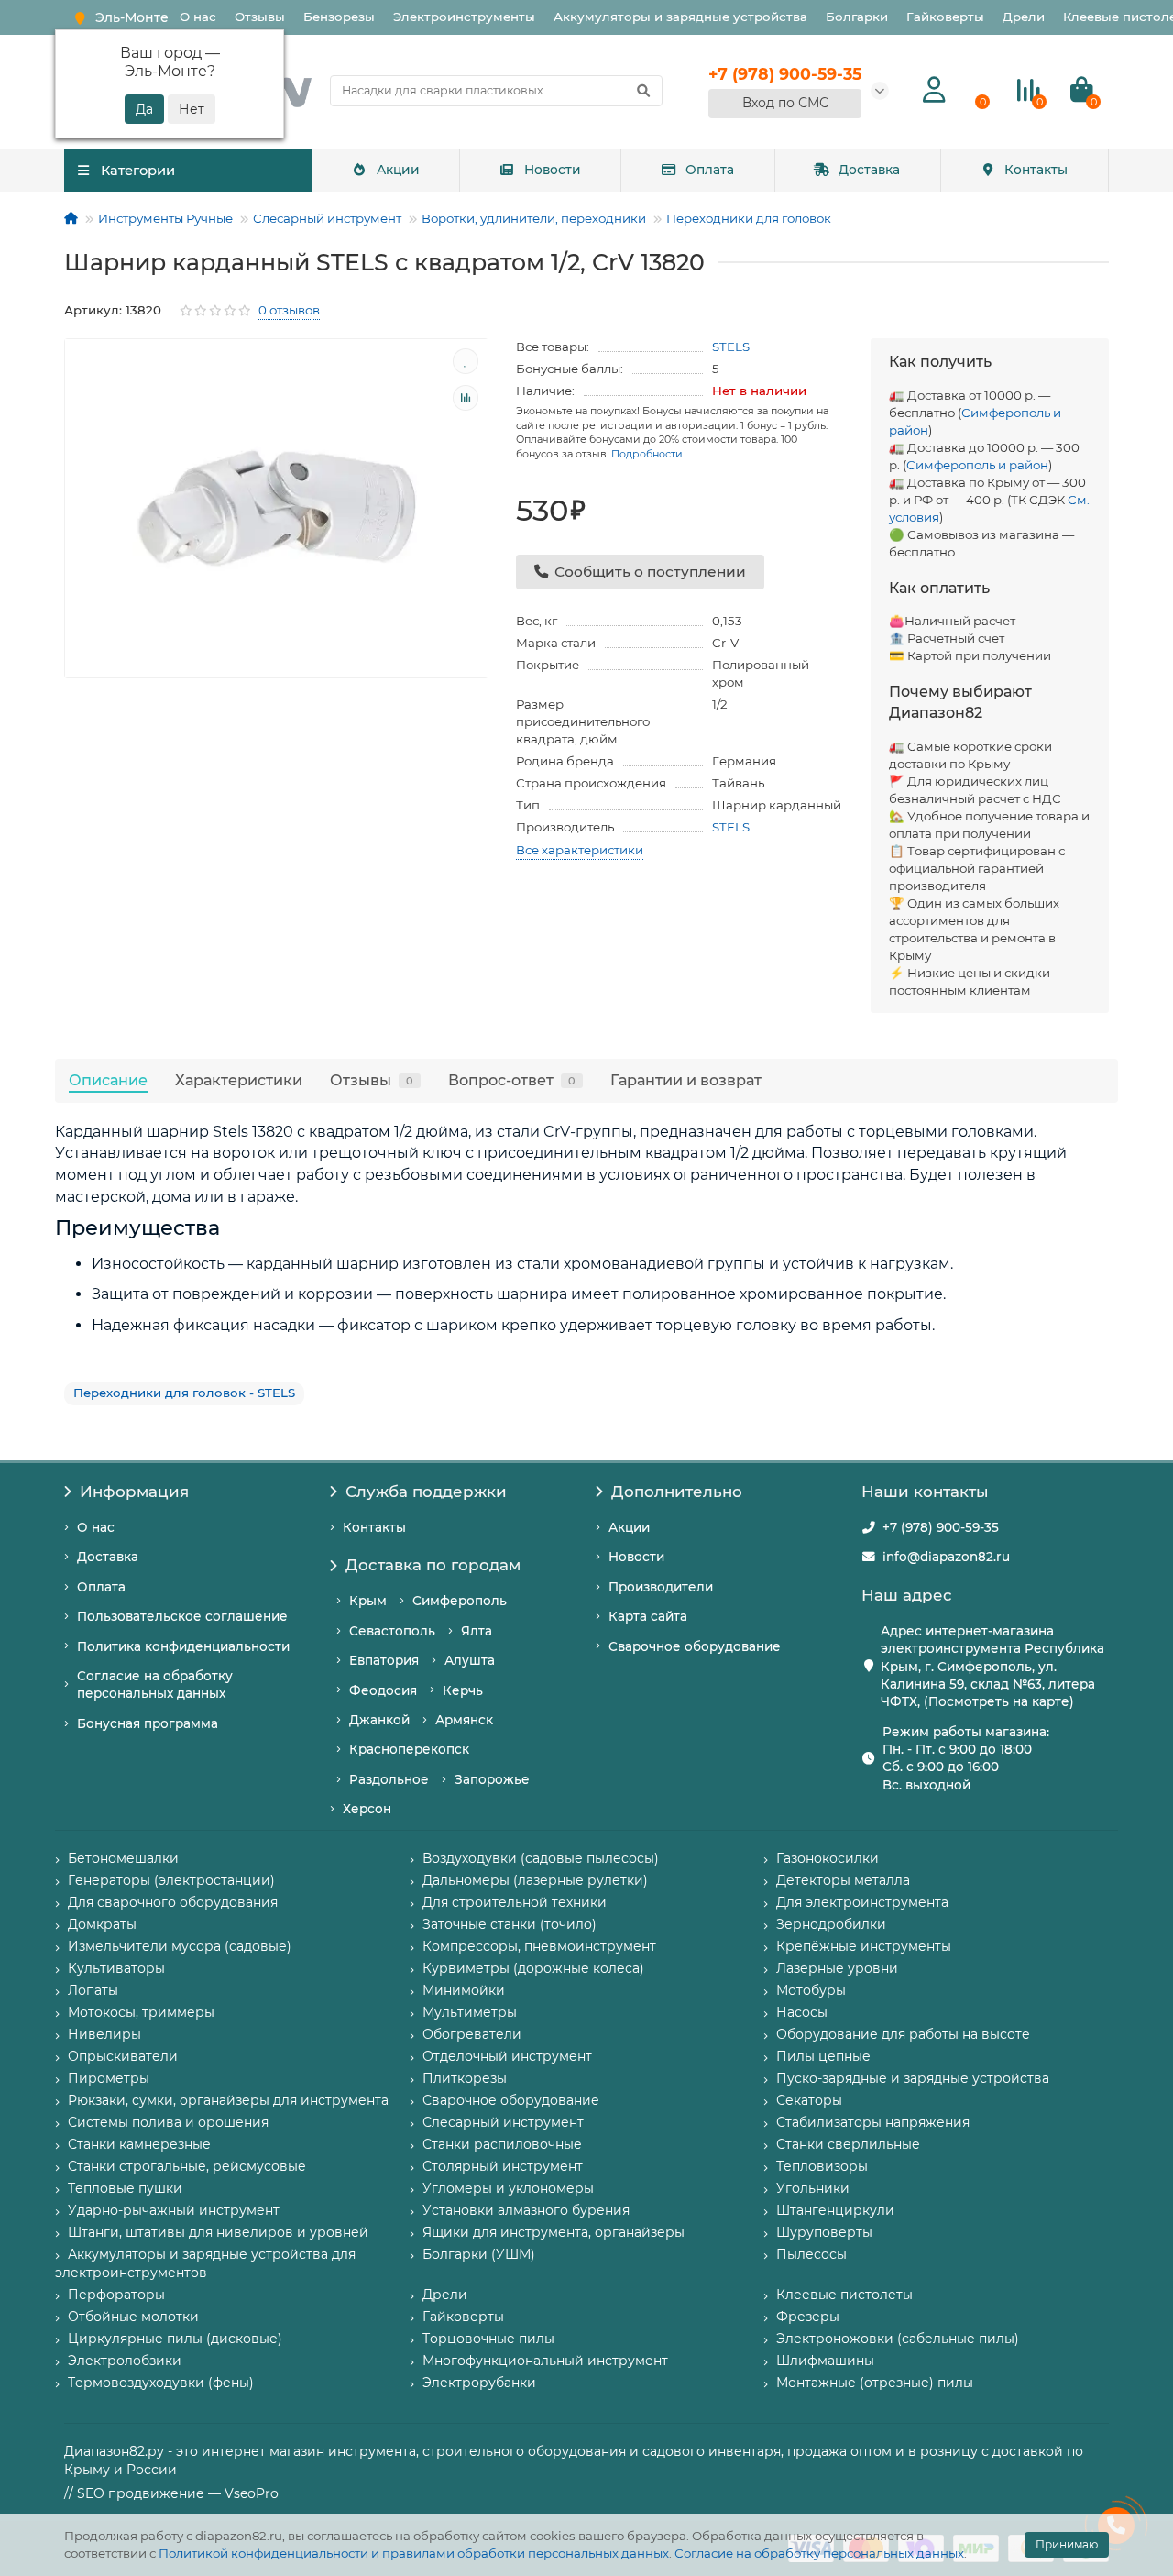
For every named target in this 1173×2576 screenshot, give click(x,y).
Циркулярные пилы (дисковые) (175, 2339)
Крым (368, 1601)
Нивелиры (104, 2034)
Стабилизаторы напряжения (873, 2122)
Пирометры (109, 2078)
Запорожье (492, 1779)
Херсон (367, 1809)
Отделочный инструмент (507, 2056)
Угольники (813, 2188)
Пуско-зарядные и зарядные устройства (913, 2078)
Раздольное (389, 1779)
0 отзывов (289, 310)
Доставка (869, 170)
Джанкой (379, 1720)
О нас (198, 17)
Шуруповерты (824, 2232)
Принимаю (1067, 2544)
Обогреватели (472, 2034)
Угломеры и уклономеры (508, 2188)
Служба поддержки (426, 1492)
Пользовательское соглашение (182, 1616)
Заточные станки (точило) (510, 1924)
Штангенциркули (835, 2210)
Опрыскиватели (123, 2056)
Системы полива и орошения (168, 2122)
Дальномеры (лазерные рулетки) (535, 1880)
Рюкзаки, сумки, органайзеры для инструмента (228, 2100)
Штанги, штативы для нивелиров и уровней (218, 2232)
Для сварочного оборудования (173, 1902)
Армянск (464, 1720)
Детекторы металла (843, 1880)
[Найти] (643, 91)
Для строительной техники (515, 1902)
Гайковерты (945, 17)
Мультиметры (470, 2012)
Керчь (463, 1690)
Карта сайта (648, 1616)
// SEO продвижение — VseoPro (171, 2493)
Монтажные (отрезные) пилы (875, 2383)
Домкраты (102, 1924)
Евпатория (384, 1660)
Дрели (1024, 17)
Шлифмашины (825, 2361)
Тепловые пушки (125, 2188)
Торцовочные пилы (488, 2339)
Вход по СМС (785, 103)
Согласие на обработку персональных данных (819, 2553)
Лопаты (93, 1990)
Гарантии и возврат (686, 1080)
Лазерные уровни (837, 1968)
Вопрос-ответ (512, 1080)
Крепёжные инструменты (864, 1946)
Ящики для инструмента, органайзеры (554, 2232)
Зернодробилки (831, 1924)
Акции (398, 170)
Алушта (470, 1660)
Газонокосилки (828, 1858)
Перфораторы (116, 2295)
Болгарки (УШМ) (479, 2254)
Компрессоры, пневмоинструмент (539, 1946)
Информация (134, 1492)
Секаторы (809, 2100)
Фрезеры (808, 2317)
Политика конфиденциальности (183, 1646)
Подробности (647, 454)
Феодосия (383, 1690)
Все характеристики (580, 850)
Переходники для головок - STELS (184, 1393)
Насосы (802, 2012)
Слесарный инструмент (327, 218)
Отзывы (260, 17)
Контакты (1036, 170)
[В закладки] (466, 361)
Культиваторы (116, 1968)
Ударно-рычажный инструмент (174, 2210)
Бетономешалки (123, 1858)
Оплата (710, 170)
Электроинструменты (464, 17)
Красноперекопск (409, 1749)
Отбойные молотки (133, 2317)
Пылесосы (811, 2254)
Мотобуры (811, 1990)
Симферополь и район (977, 465)
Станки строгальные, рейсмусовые (187, 2166)
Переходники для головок (749, 218)
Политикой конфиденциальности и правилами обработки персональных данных (414, 2553)
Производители (661, 1587)
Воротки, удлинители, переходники (534, 218)
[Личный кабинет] (934, 90)
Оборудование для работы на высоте (903, 2034)
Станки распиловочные (502, 2144)
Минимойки (464, 1990)
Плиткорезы (465, 2078)
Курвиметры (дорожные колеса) (533, 1968)
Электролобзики (125, 2361)
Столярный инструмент (503, 2166)
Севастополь (392, 1631)
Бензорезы (339, 17)
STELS (731, 347)
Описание (108, 1080)
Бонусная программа (148, 1723)
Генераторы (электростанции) (171, 1880)
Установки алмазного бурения (526, 2210)
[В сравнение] (466, 398)
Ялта (477, 1631)
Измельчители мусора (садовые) (180, 1946)
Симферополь (460, 1601)
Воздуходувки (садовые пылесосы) (541, 1858)
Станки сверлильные (848, 2144)
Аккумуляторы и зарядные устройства (680, 17)
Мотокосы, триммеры (141, 2012)
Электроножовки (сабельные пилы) (898, 2339)
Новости (553, 170)
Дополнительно (677, 1492)
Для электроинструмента (862, 1902)
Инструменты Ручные (165, 218)
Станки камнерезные (139, 2144)
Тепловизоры (822, 2166)
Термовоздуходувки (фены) (161, 2383)
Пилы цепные (823, 2056)
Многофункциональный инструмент (545, 2361)
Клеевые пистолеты (844, 2295)
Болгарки (857, 17)
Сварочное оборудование (695, 1646)
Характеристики (239, 1080)
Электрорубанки (479, 2383)
